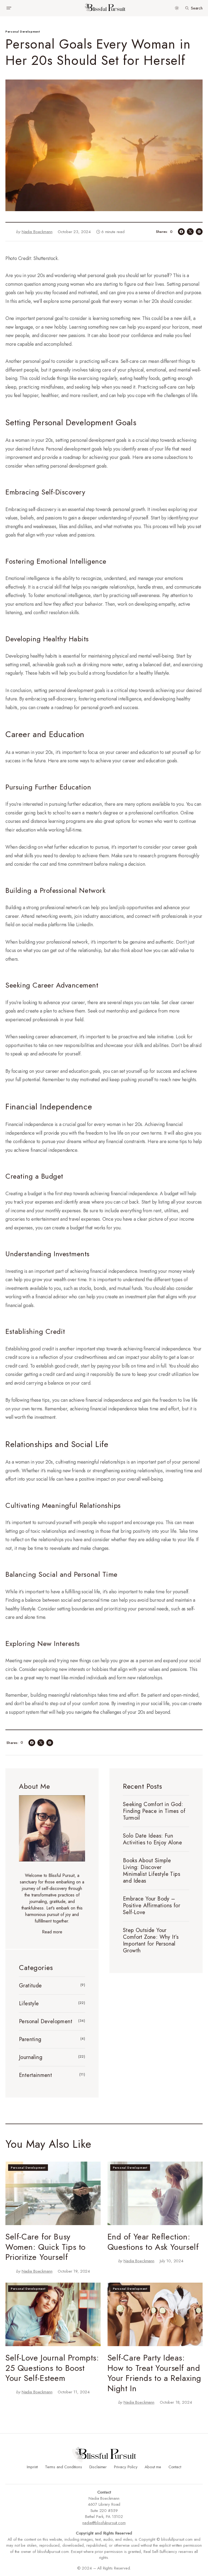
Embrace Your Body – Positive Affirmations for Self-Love (152, 1906)
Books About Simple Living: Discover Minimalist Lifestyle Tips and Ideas (152, 1871)
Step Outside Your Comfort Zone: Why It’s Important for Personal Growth (151, 1940)
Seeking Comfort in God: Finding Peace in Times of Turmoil (154, 1811)
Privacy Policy (126, 2467)
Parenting (30, 2039)
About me (153, 2467)
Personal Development (23, 31)
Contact (175, 2467)
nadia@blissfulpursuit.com (104, 2523)
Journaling (31, 2057)
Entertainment (35, 2075)
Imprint (32, 2467)
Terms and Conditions (64, 2467)
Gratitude (30, 1986)
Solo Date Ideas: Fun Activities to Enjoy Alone (152, 1839)
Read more (52, 1932)
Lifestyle (29, 2004)
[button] (9, 8)
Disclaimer (98, 2467)
